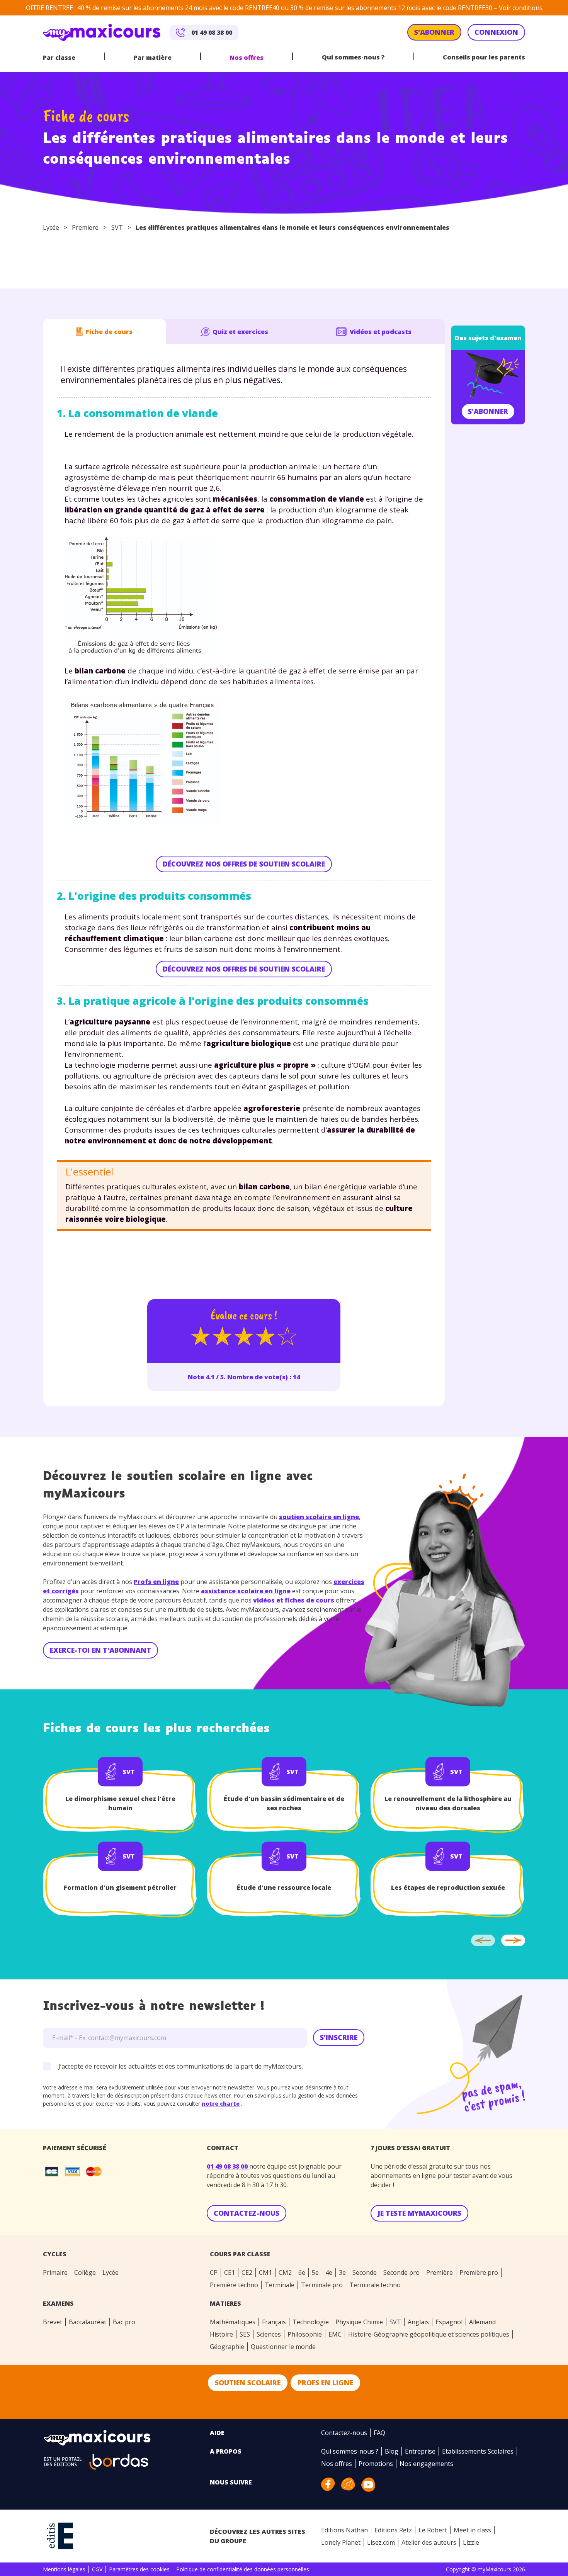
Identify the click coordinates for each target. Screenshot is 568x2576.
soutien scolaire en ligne (319, 1517)
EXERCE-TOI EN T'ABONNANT (100, 1650)
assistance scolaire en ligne (246, 1591)
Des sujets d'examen (488, 338)
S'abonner (488, 411)
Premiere (85, 227)
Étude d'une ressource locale (284, 1887)
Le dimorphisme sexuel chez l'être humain (120, 1803)
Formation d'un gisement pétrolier (120, 1887)
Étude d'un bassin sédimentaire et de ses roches (284, 1803)
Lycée (51, 227)
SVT (117, 227)
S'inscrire (339, 2037)
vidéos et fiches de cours (294, 1600)
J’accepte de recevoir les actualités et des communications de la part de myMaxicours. (181, 2066)
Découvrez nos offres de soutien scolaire (244, 864)
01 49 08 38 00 (228, 2166)
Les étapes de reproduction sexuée (448, 1887)
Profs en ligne (156, 1582)
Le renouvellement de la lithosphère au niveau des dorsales (448, 1803)
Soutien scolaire (248, 2383)
